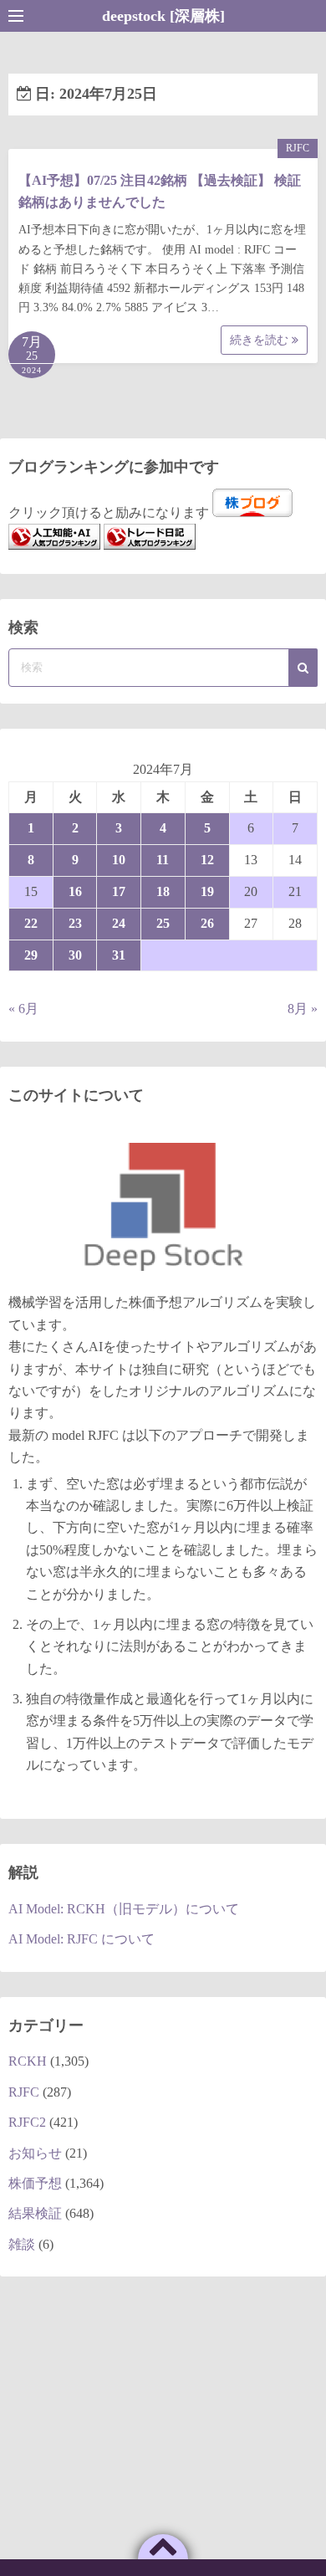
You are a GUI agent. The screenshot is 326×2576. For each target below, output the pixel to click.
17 (119, 891)
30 (75, 955)
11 (163, 860)
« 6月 (23, 1009)
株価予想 (35, 2183)
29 (31, 955)
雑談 (22, 2244)
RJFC (298, 148)
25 (163, 923)
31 (119, 955)
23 (75, 923)
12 (207, 860)
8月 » (303, 1009)
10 (119, 860)
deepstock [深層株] (163, 16)
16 (75, 891)
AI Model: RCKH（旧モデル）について (124, 1909)
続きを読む (261, 340)
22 (31, 923)
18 (163, 891)
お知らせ (35, 2153)
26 (207, 923)
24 (119, 923)
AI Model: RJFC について (81, 1939)
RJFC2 (27, 2122)
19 (207, 891)
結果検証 (35, 2213)
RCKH (28, 2061)
